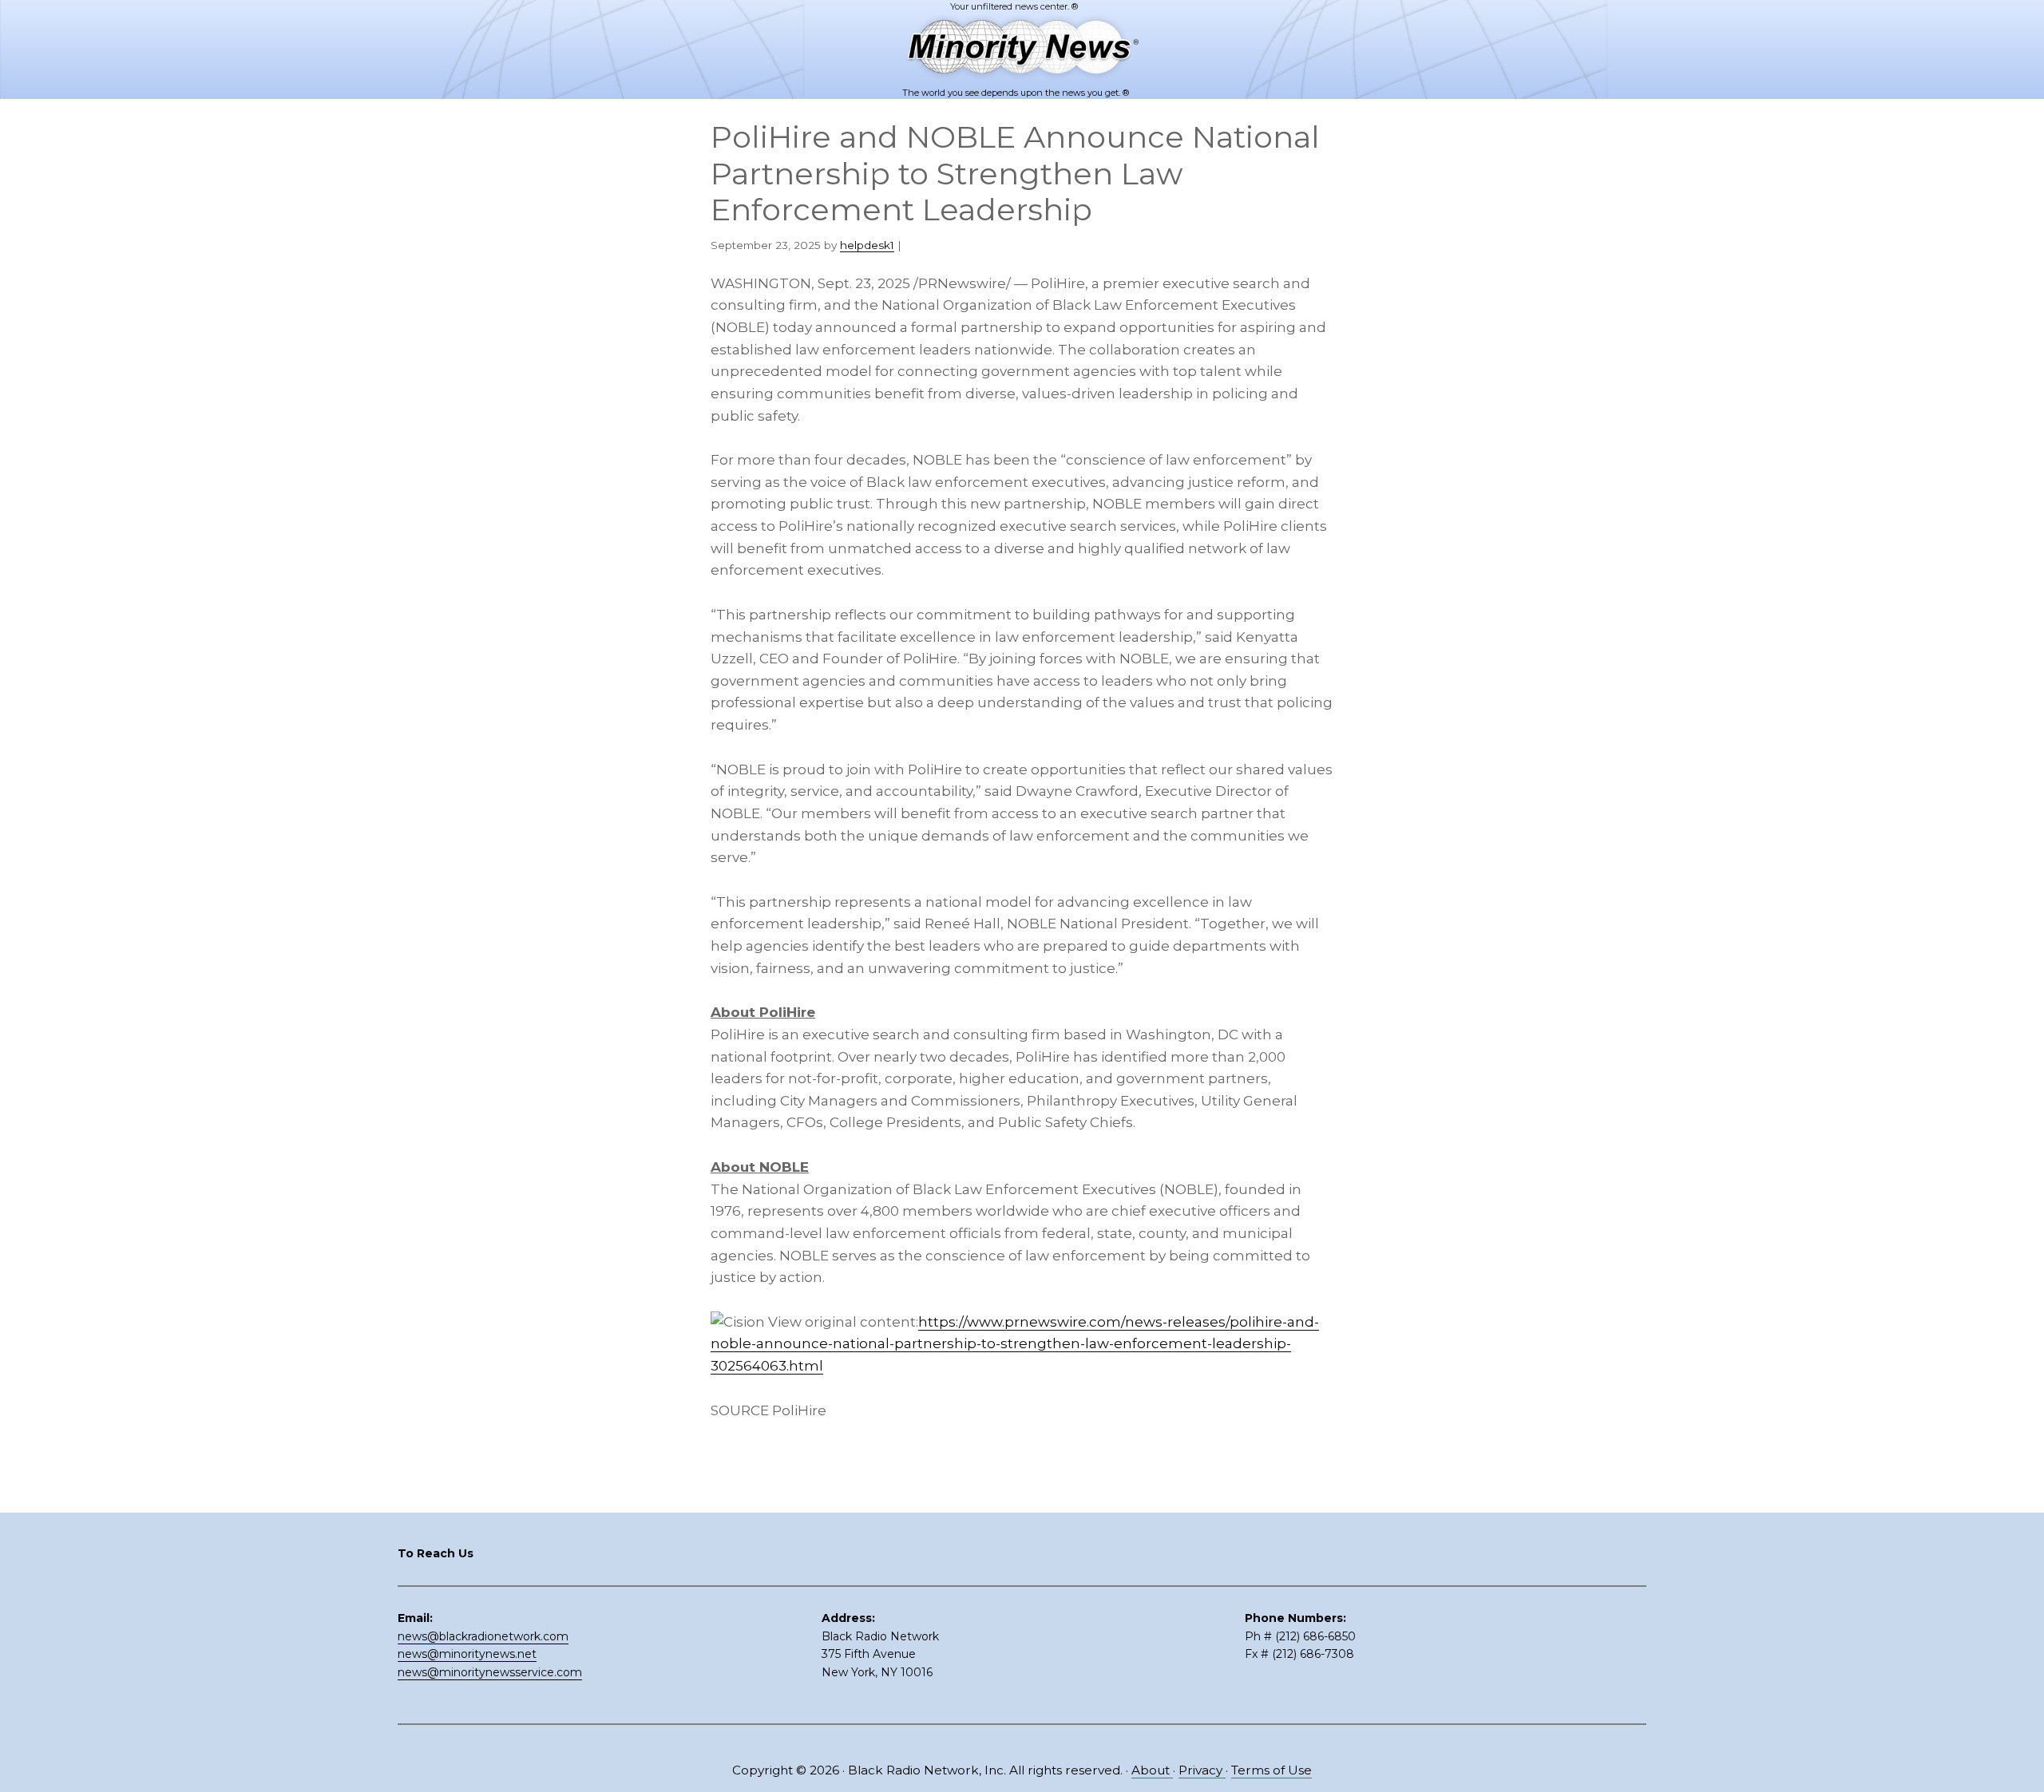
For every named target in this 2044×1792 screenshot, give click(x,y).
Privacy (1202, 1770)
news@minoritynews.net (467, 1654)
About (1152, 1770)
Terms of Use (1272, 1770)
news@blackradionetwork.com (483, 1636)
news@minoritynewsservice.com (490, 1672)
